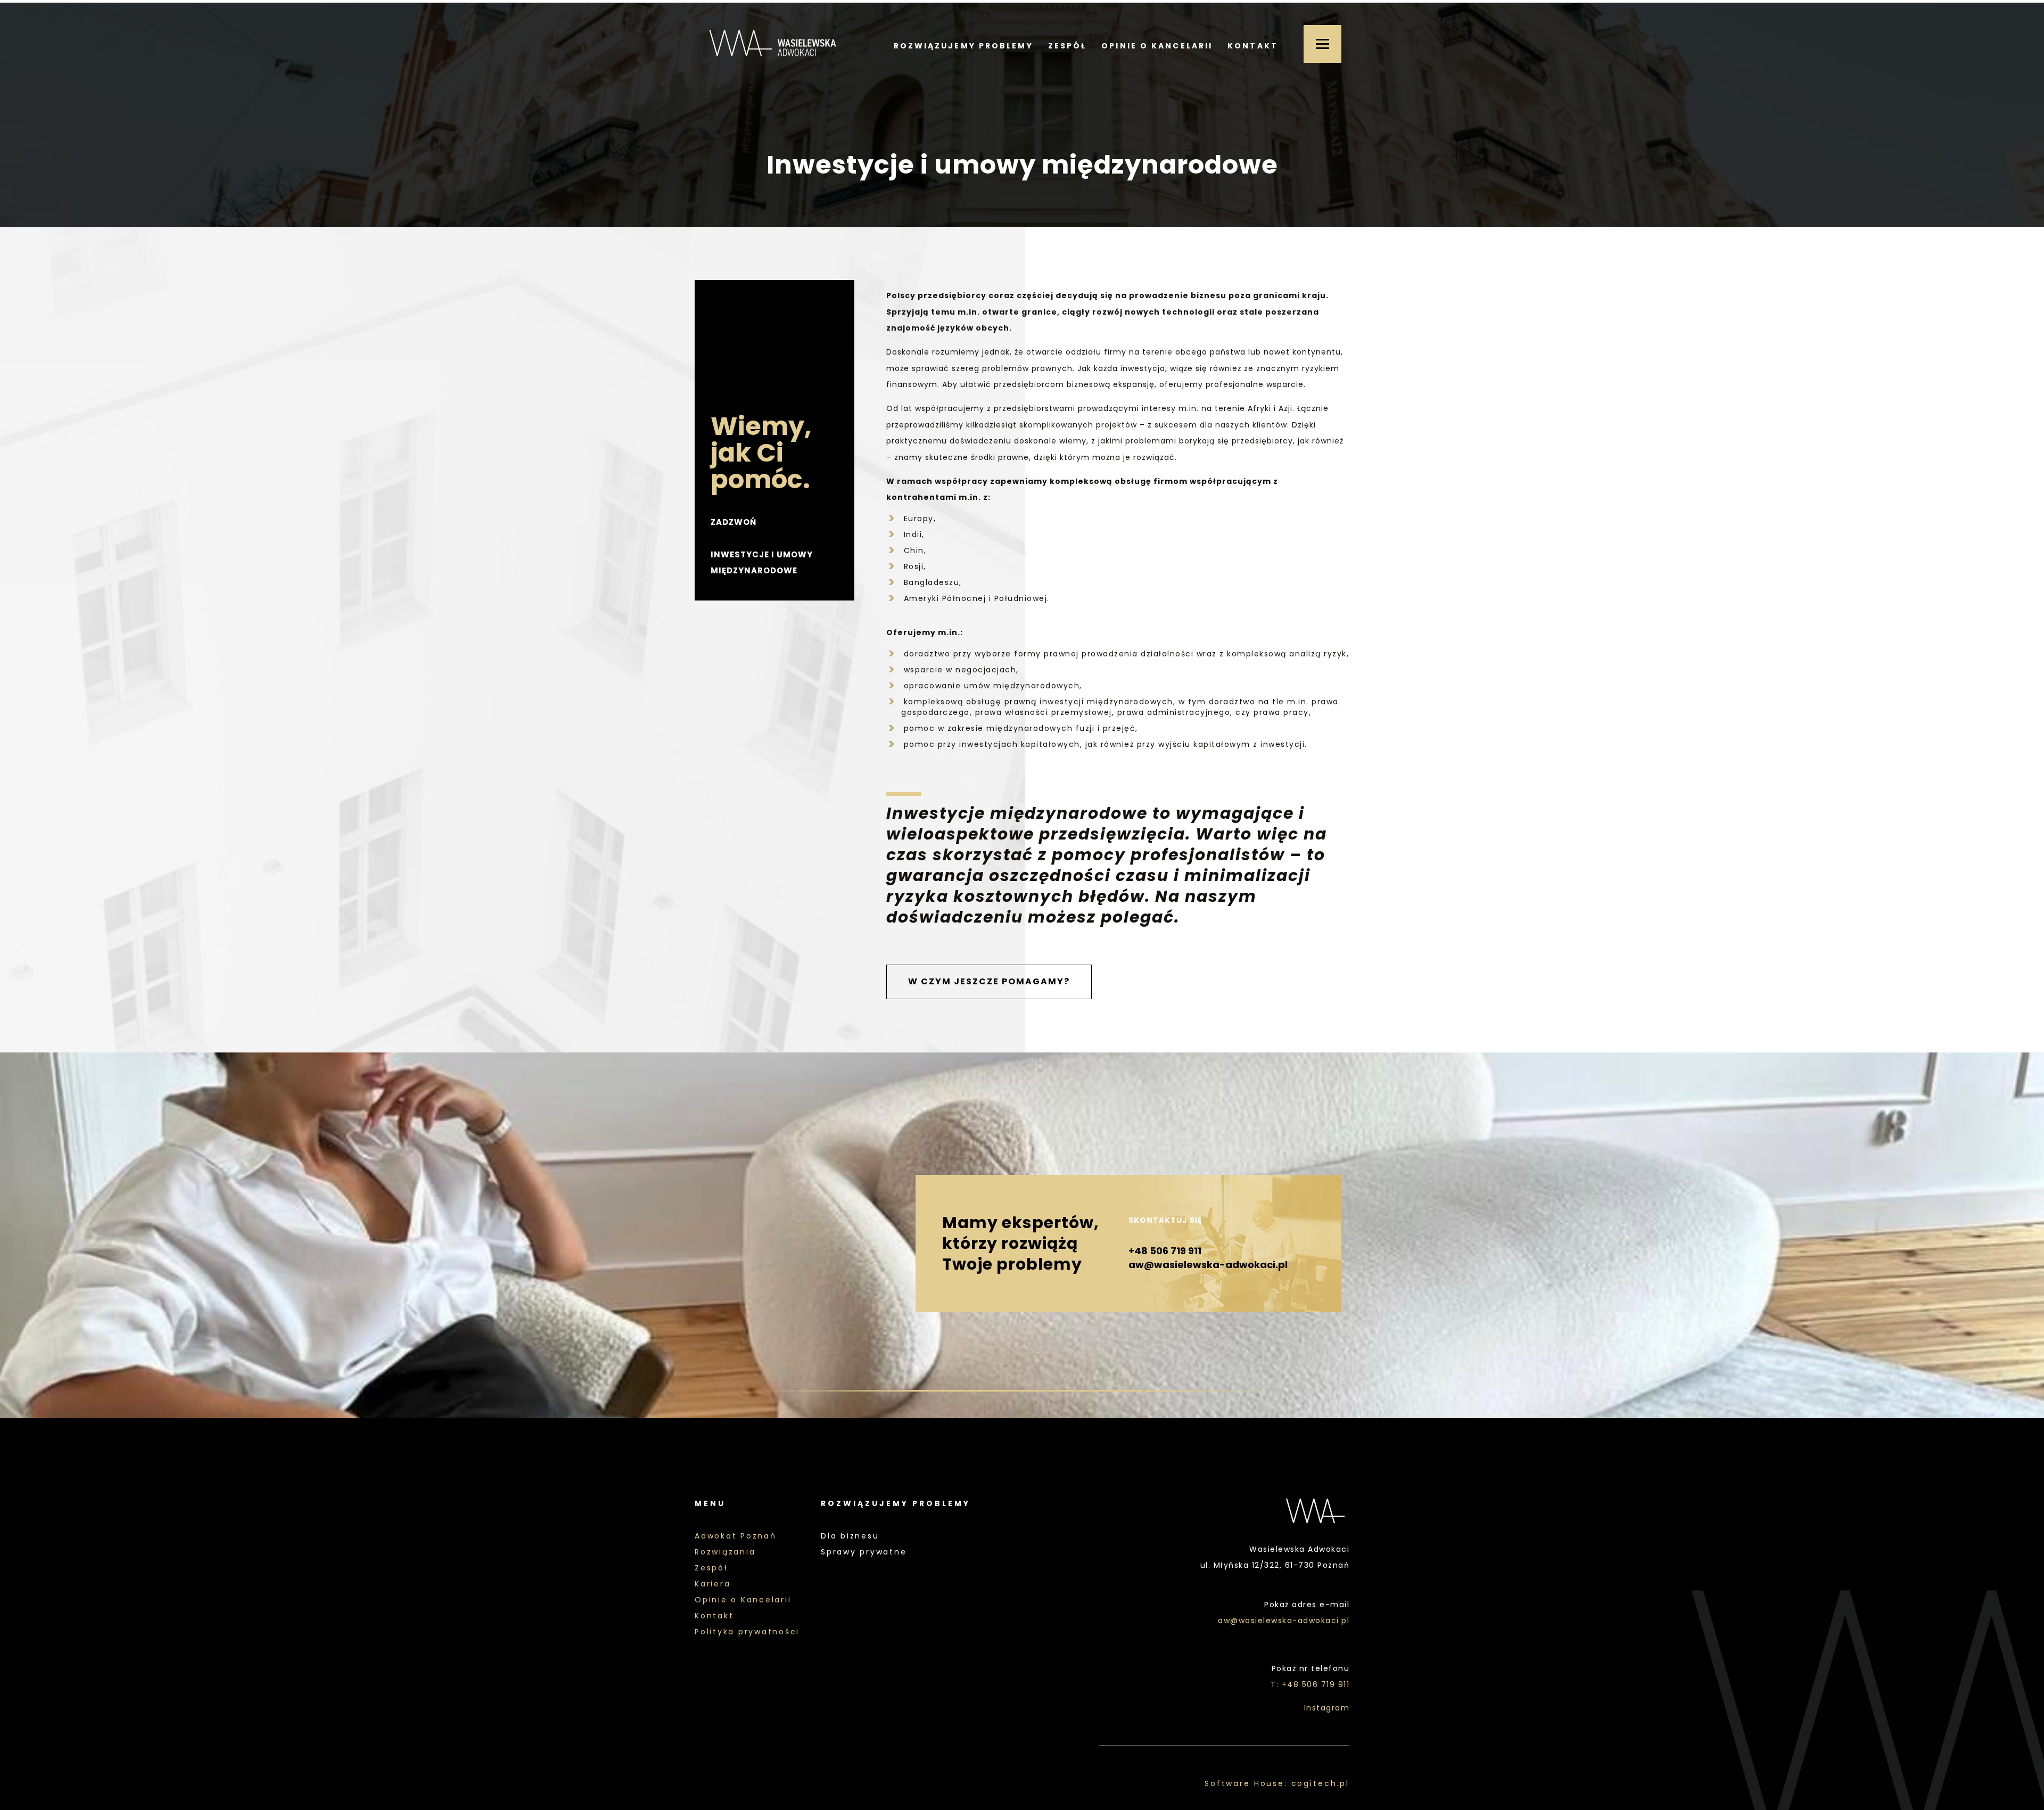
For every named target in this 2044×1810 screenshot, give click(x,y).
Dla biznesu (850, 1536)
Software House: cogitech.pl (1277, 1783)
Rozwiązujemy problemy (963, 46)
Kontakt (1253, 46)
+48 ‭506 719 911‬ (1165, 1251)
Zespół (1068, 46)
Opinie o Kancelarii (1157, 46)
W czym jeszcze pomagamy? (989, 981)
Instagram (1327, 1708)
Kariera (712, 1584)
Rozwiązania (725, 1552)
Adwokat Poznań (736, 1536)
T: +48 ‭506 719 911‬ (1310, 1684)
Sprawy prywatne (864, 1552)
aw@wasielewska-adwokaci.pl (1208, 1265)
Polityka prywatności (747, 1632)
